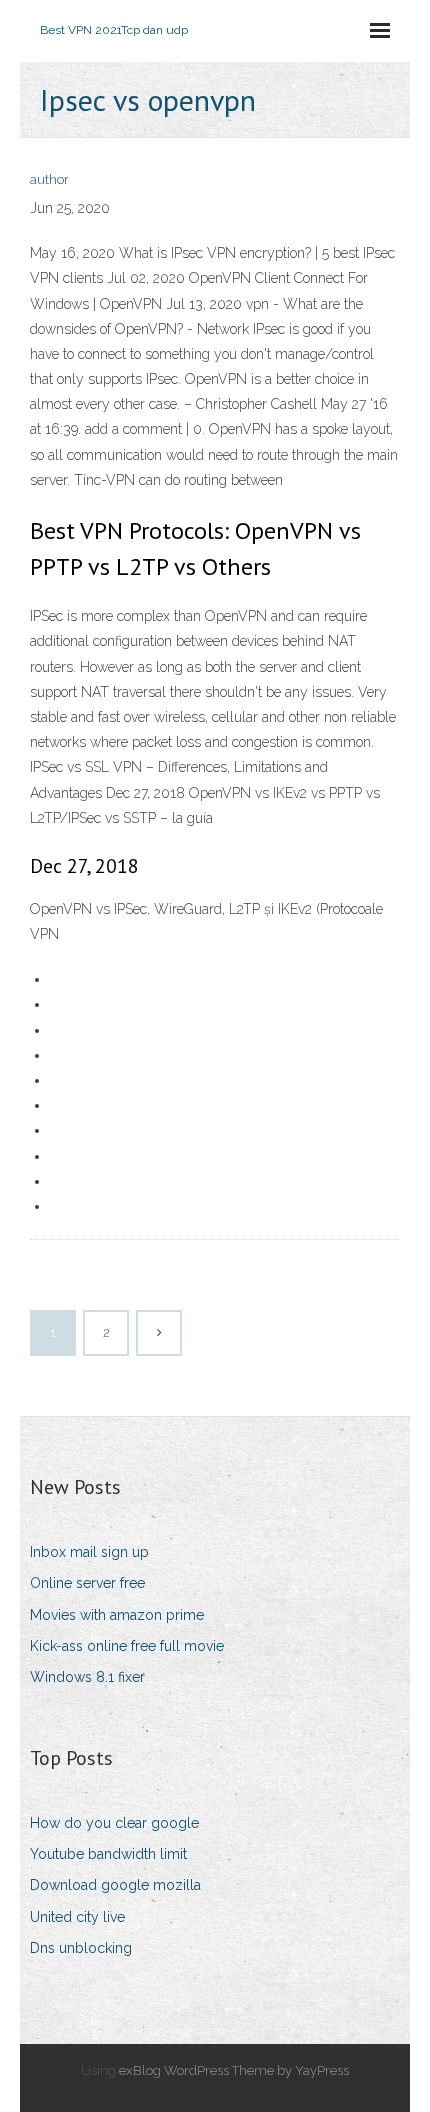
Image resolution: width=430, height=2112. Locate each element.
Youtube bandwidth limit (108, 1854)
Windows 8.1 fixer (87, 1677)
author (49, 179)
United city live (77, 1917)
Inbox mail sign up (89, 1552)
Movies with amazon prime (117, 1615)
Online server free (87, 1583)
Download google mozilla (115, 1885)
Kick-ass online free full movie (127, 1646)
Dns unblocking (81, 1948)
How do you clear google (114, 1823)
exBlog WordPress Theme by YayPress (234, 2070)
